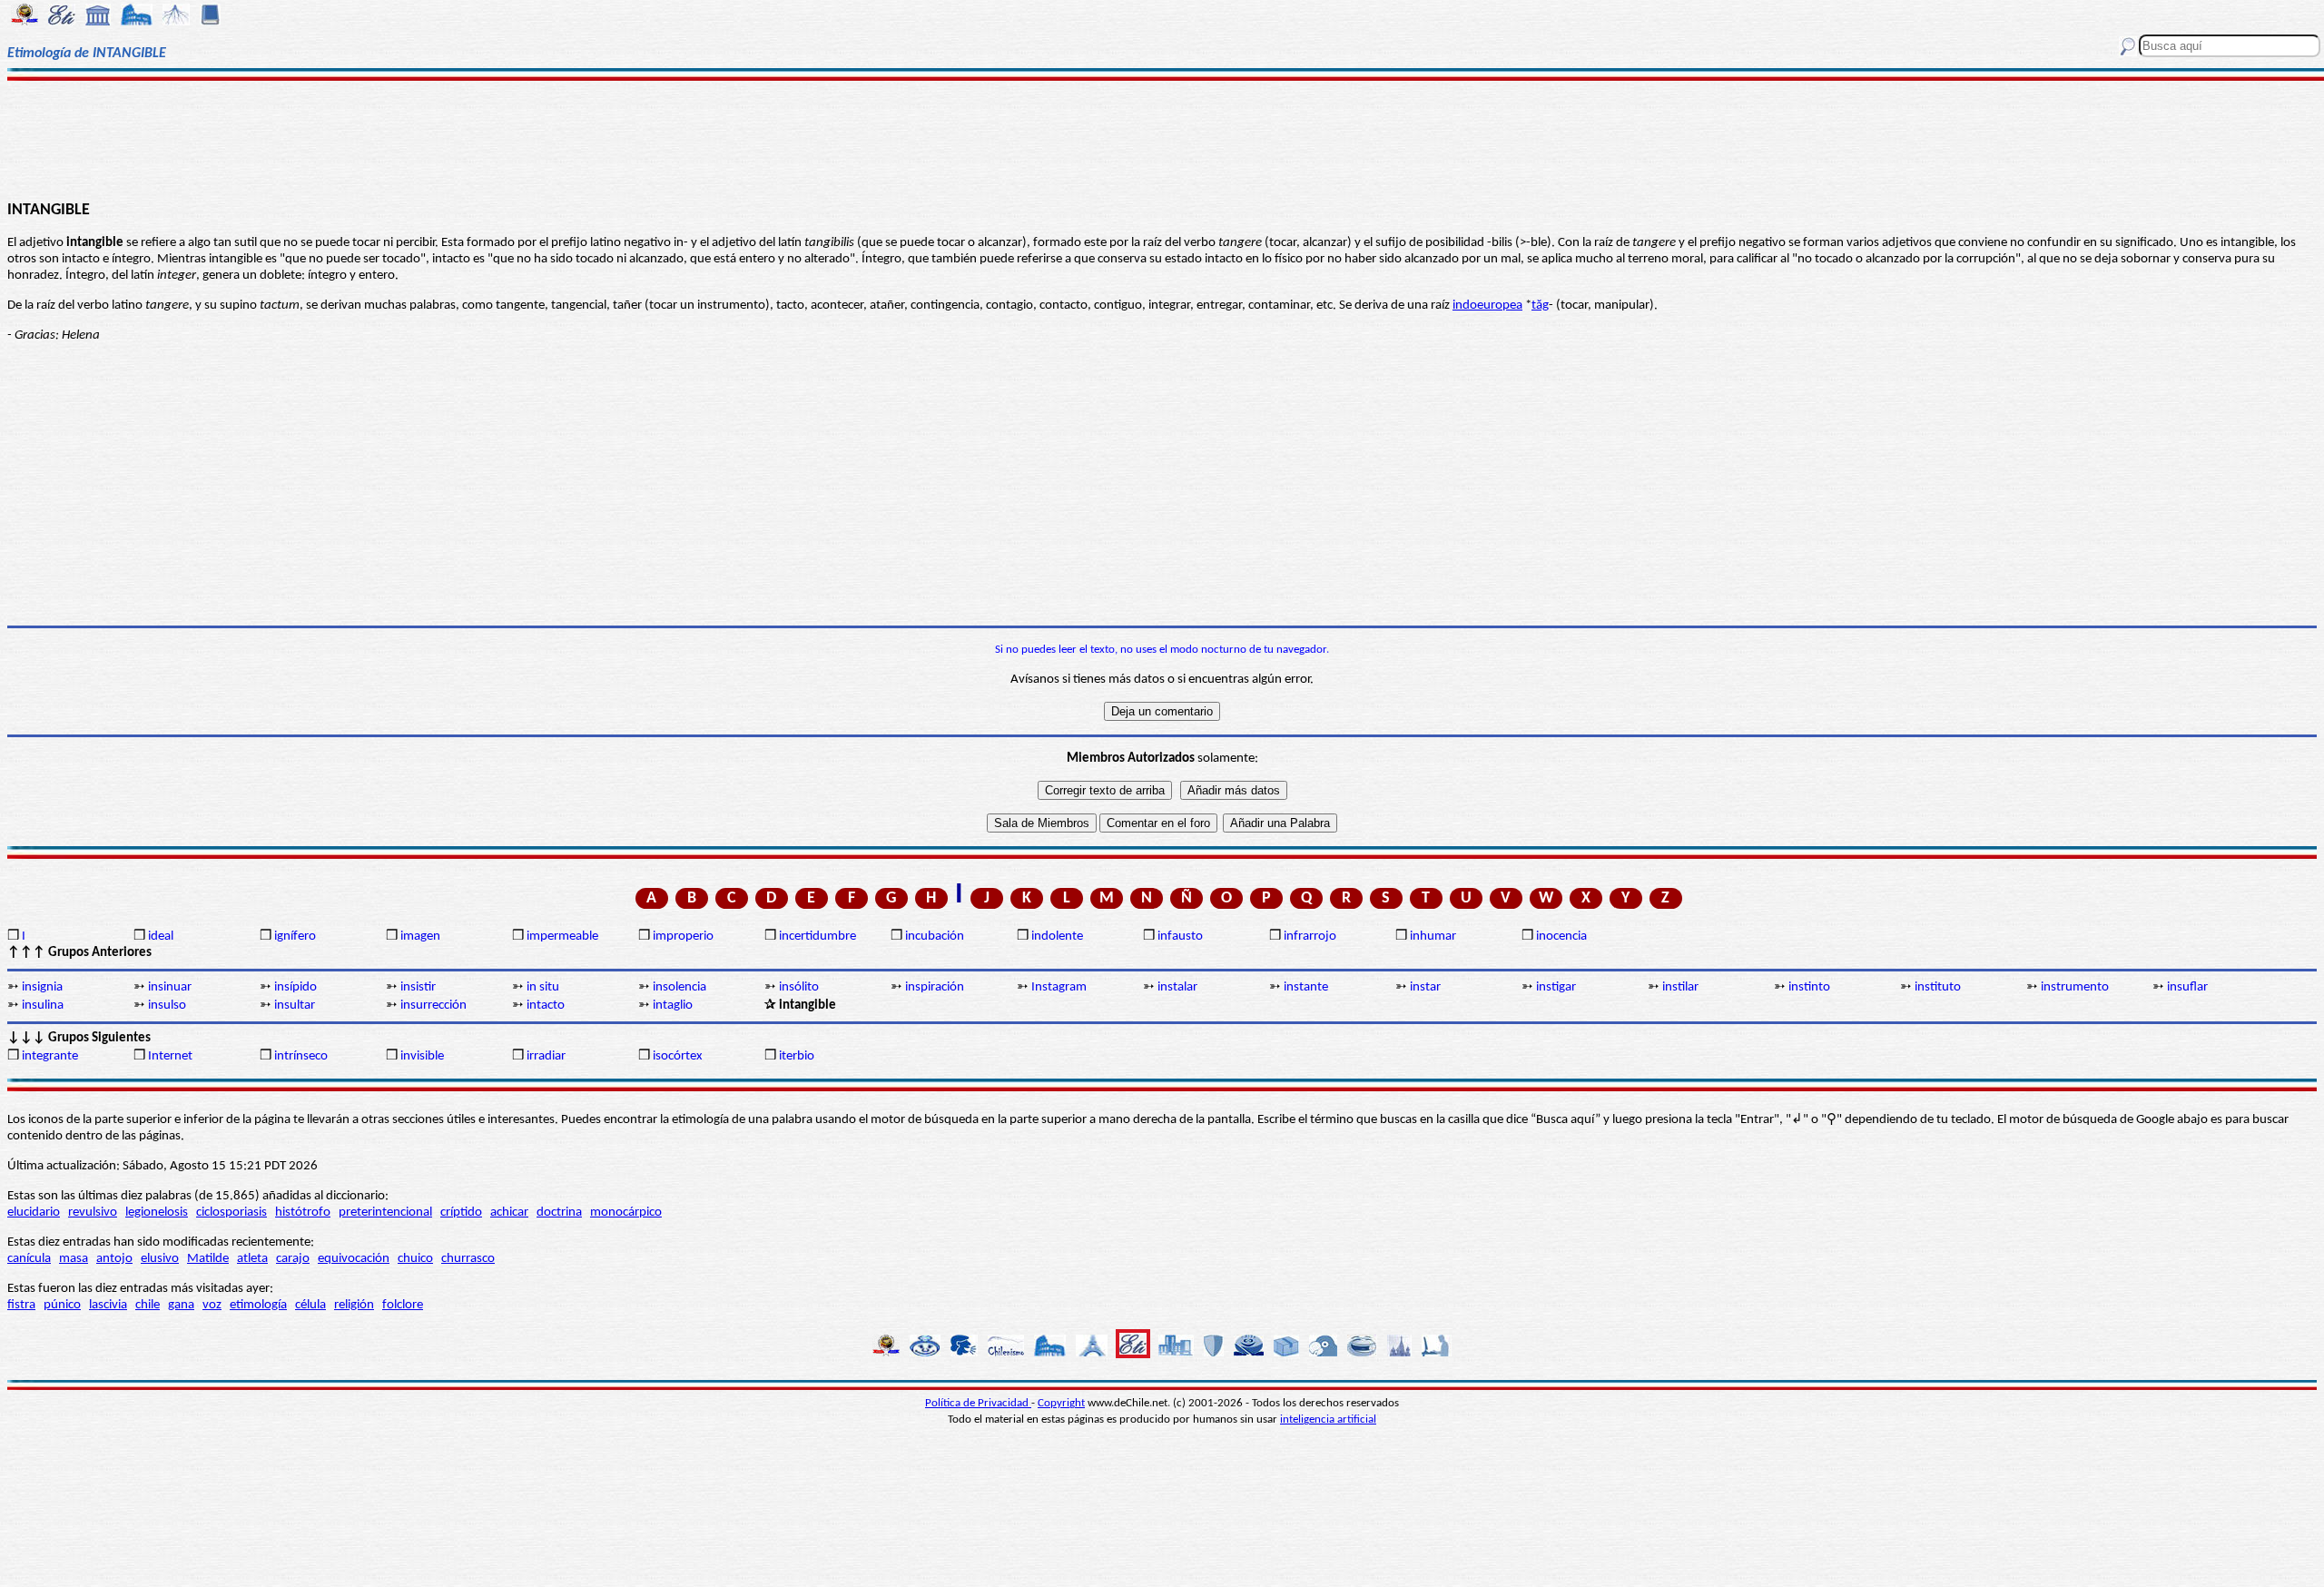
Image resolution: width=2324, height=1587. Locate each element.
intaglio (673, 1005)
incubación (935, 936)
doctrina (559, 1212)
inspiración (935, 987)
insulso (167, 1005)
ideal (161, 936)
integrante (50, 1056)
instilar (1680, 987)
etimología (258, 1305)
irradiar (546, 1056)
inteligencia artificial (1328, 1419)
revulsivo (93, 1212)
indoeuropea (1487, 306)
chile (148, 1305)
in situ (543, 987)
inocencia (1561, 936)
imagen (420, 936)
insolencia (679, 987)
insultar (295, 1005)
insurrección (433, 1005)
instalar (1177, 987)
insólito (799, 987)
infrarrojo (1310, 936)
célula (310, 1305)
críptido (461, 1212)
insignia (42, 987)
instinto (1809, 987)
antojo (114, 1259)
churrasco (468, 1259)
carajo (293, 1259)
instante (1306, 987)
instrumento (2075, 987)
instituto (1938, 987)
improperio (683, 936)
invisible (422, 1056)
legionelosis (157, 1212)
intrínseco (301, 1056)
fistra (21, 1305)
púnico (62, 1305)
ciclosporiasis (231, 1212)
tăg (1540, 306)
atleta (252, 1259)
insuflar (2187, 987)
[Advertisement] (1162, 138)
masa (74, 1259)
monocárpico (626, 1212)
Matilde (208, 1259)
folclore (403, 1305)
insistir (418, 987)
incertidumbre (817, 936)
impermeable (562, 936)
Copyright (1061, 1403)
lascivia (108, 1305)
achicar (509, 1212)
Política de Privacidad (978, 1403)
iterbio (797, 1056)
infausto (1180, 936)
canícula (29, 1259)
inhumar (1433, 936)
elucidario (34, 1212)
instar (1425, 987)
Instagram (1059, 987)
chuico (415, 1259)
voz (212, 1305)
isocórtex (678, 1056)
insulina (43, 1005)
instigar (1556, 987)
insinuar (170, 987)
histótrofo (303, 1212)
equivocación (354, 1259)
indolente (1057, 936)
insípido (295, 987)
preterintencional (385, 1212)
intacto (546, 1005)
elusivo (160, 1259)
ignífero (295, 936)
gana (181, 1305)
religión (354, 1305)
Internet (170, 1056)
